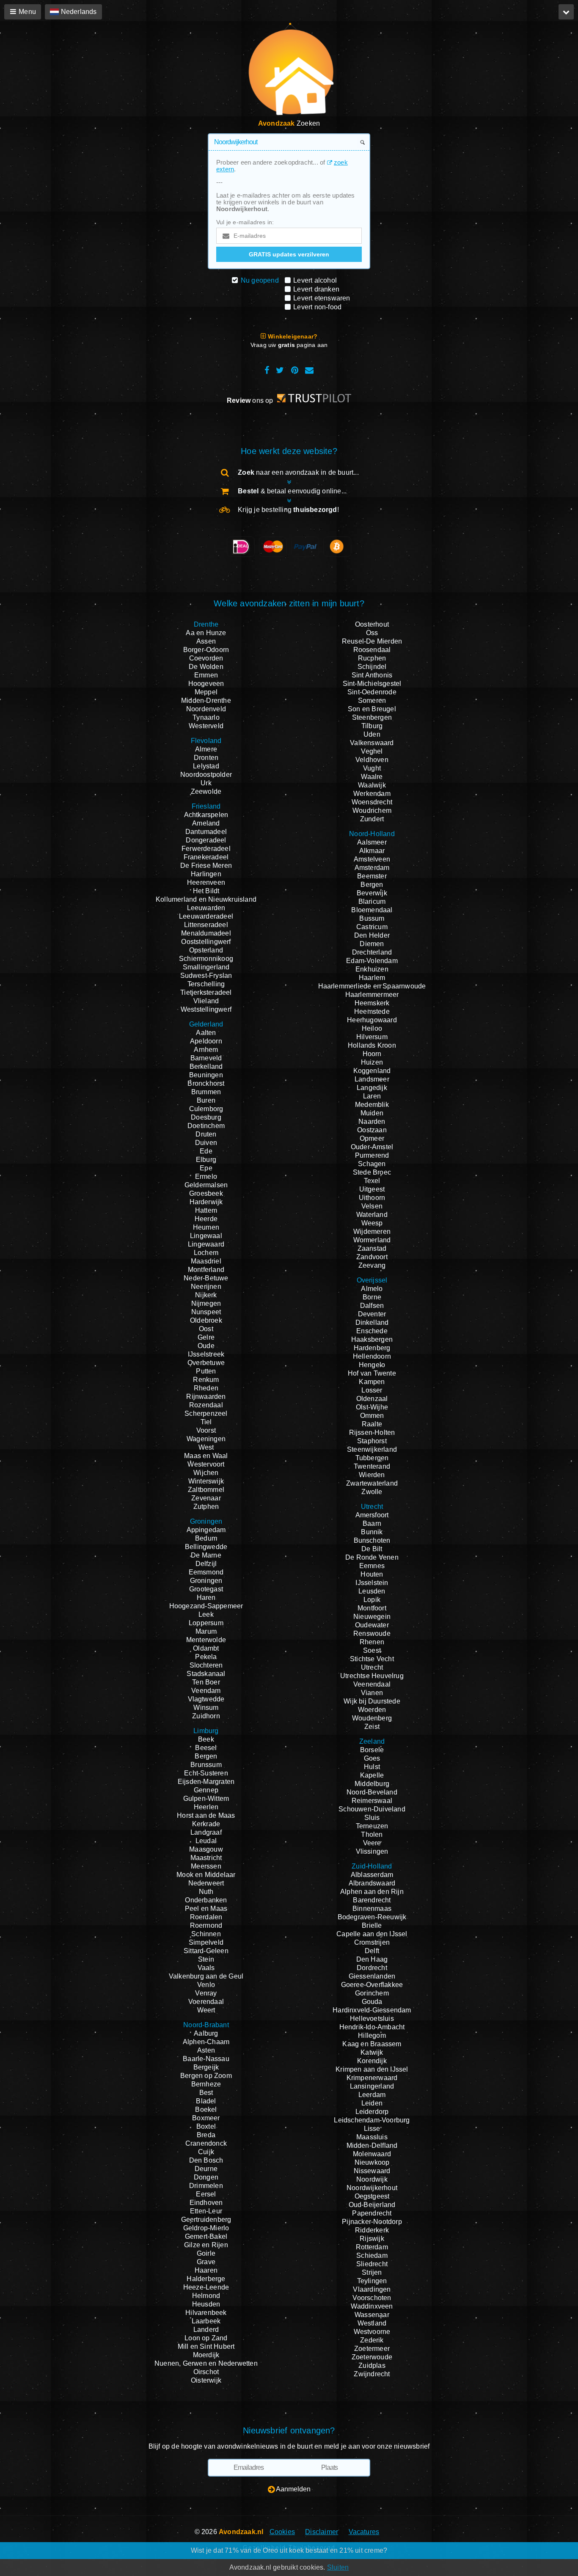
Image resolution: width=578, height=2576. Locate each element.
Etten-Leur (206, 2211)
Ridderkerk (372, 2230)
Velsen (372, 1206)
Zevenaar (206, 1498)
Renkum (206, 1380)
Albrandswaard (372, 1883)
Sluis (372, 1818)
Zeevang (372, 1265)
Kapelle (372, 1775)
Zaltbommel (206, 1490)
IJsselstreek (206, 1354)
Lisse (372, 2129)
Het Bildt (206, 891)
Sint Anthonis (372, 675)
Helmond (206, 2296)
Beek (206, 1739)
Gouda (372, 2002)
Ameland (206, 823)
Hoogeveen (206, 684)
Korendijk (372, 2061)
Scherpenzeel (206, 1413)
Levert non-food (317, 307)
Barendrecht (372, 1900)
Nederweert (206, 1883)
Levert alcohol (315, 280)
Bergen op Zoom (206, 2076)
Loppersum (206, 1623)
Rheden (206, 1388)
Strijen (372, 2272)
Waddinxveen (372, 2306)
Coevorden (206, 658)
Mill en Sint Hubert (206, 2346)
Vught (372, 768)
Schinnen (206, 1934)
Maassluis (372, 2137)
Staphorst (372, 1441)
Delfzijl (206, 1564)
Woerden (372, 1710)
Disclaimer (322, 2532)
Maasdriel (206, 1261)
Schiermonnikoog (206, 959)
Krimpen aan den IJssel (372, 2069)
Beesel (206, 1748)
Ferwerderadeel (206, 849)
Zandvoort (372, 1257)
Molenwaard (372, 2154)
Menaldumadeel (206, 933)
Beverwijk (372, 893)
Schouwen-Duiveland (372, 1809)
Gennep (206, 1790)
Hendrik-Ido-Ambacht (372, 2027)
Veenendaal (372, 1684)
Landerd (206, 2330)
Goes (372, 1758)
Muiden (372, 1113)
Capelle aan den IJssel (372, 1934)
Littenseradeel (206, 925)
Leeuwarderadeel (206, 916)
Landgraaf (206, 1832)
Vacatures (364, 2532)
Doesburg (206, 1117)
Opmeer (372, 1138)
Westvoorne (372, 2332)
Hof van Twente (372, 1373)
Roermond (206, 1925)
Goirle (206, 2253)
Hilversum (372, 1037)
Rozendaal (206, 1405)
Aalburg (206, 2033)
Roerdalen (206, 1917)
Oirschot (206, 2372)
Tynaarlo (206, 717)
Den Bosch (206, 2160)
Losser (372, 1390)
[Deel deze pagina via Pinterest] (295, 370)
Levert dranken (316, 289)
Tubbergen (372, 1458)
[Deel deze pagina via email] (309, 370)
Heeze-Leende (206, 2287)
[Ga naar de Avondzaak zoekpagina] (291, 73)
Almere (206, 749)
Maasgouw (206, 1849)
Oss (372, 633)
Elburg (206, 1160)
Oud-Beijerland (372, 2205)
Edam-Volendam (372, 961)
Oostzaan (372, 1130)
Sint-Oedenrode (372, 692)
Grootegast (206, 1589)
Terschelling (206, 984)
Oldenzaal (372, 1399)
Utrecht (372, 1667)
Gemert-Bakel (206, 2236)
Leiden (372, 2103)
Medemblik (372, 1105)
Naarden (372, 1121)
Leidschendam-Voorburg (372, 2120)
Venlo (206, 1985)
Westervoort (206, 1464)
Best (206, 2093)
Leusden (372, 1591)
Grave (206, 2262)
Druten (206, 1134)
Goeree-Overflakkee (372, 1985)
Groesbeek (206, 1193)
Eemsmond (206, 1572)
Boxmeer (206, 2118)
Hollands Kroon (372, 1045)
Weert (206, 2010)
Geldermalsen (206, 1185)
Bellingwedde (206, 1547)
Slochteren (206, 1665)
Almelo (372, 1289)
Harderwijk (206, 1202)
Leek (206, 1614)
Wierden (372, 1475)
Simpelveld (206, 1942)
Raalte (372, 1424)
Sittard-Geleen (206, 1951)
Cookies (282, 2532)
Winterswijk (206, 1481)
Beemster (372, 876)
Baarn (372, 1523)
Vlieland (206, 1001)
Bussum (372, 918)
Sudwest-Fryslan (206, 976)
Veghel (372, 751)
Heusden (206, 2304)
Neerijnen (206, 1287)
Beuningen (206, 1075)
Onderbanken (206, 1900)
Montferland (206, 1270)
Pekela (206, 1657)
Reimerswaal (372, 1801)
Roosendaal (372, 650)
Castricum (372, 927)
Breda (206, 2135)
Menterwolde (206, 1640)
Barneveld (206, 1058)
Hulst (372, 1767)
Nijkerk (206, 1295)
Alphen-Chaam (206, 2042)
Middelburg (372, 1784)
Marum (206, 1631)
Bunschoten (372, 1540)
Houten (372, 1574)
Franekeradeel (206, 857)
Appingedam (206, 1530)
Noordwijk (372, 2179)
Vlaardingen (372, 2289)
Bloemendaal (372, 910)
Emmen (206, 675)
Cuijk (206, 2152)
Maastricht (206, 1858)
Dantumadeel (206, 832)
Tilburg (372, 726)
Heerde (206, 1219)
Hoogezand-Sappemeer (206, 1606)
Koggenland (372, 1071)
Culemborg (206, 1109)
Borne (372, 1297)
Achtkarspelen (206, 815)
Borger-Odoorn (206, 650)
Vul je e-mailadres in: (245, 222)
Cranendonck (206, 2143)
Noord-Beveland (372, 1792)
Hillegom (372, 2035)
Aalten (206, 1033)
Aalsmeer (372, 842)
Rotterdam (372, 2247)
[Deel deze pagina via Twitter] (280, 370)
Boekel (206, 2110)
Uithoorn (372, 1198)
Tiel (206, 1422)
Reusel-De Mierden (372, 641)
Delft (372, 1951)
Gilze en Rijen (206, 2245)
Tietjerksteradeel (206, 992)
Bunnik (372, 1532)
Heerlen (206, 1807)
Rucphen (372, 658)
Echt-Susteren (206, 1773)
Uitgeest (372, 1189)
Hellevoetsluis (372, 2019)
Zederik (372, 2340)
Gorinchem (372, 1993)
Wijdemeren (372, 1232)
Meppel (206, 692)
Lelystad (206, 766)
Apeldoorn (206, 1041)
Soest (372, 1650)
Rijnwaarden (206, 1397)
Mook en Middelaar (206, 1875)
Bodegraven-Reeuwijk (372, 1917)
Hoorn (372, 1054)
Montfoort (372, 1608)
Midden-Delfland (372, 2145)
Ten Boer (206, 1682)
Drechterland (372, 952)
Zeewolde (206, 791)
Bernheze (206, 2084)
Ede (206, 1151)
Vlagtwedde (206, 1699)
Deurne (206, 2169)
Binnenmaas (372, 1909)
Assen (206, 641)
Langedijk (372, 1088)
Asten (206, 2050)
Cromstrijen (372, 1942)
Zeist (372, 1727)
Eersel (206, 2194)
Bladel (206, 2101)
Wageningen (206, 1439)
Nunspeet (206, 1312)
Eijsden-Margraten (206, 1782)
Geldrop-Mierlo (206, 2228)
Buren (206, 1100)
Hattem (206, 1210)
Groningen (206, 1581)
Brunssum (206, 1765)
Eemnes (372, 1566)
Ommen (372, 1416)
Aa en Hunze (206, 633)
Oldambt (206, 1648)
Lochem (206, 1253)
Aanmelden (293, 2489)
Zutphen (206, 1507)
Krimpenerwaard (372, 2078)
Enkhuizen (372, 969)
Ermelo (206, 1177)
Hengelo (372, 1365)
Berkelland (206, 1066)
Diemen (372, 944)
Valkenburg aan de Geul (206, 1976)
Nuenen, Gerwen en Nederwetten (206, 2363)
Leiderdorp (372, 2112)
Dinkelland (372, 1322)
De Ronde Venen (372, 1557)
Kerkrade (206, 1824)
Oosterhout (372, 624)
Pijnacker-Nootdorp (372, 2222)
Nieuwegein (372, 1617)
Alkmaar (372, 851)
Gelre (206, 1337)
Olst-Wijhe (372, 1407)
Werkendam (372, 794)
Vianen (372, 1693)
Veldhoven (372, 760)
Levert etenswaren (322, 298)
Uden (372, 734)
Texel (372, 1181)
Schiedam (372, 2255)
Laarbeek (206, 2321)
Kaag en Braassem (372, 2044)
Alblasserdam (372, 1875)
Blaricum (372, 901)
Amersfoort (372, 1515)
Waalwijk (372, 785)
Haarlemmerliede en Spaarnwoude (372, 986)
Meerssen (206, 1866)
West (206, 1447)
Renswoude (372, 1633)
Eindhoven (206, 2203)
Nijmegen (206, 1303)
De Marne (206, 1555)
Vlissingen (372, 1851)
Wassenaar (372, 2315)
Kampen (372, 1382)
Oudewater (372, 1625)
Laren (372, 1096)
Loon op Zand (206, 2338)
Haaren (206, 2270)
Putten (206, 1371)
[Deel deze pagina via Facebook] (267, 370)
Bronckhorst (206, 1083)
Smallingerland (206, 967)
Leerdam (372, 2095)
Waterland (372, 1215)
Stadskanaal (206, 1674)
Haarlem (372, 978)
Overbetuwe (206, 1363)
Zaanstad (372, 1248)
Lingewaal (206, 1236)
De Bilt (372, 1549)
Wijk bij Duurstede (372, 1701)
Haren (206, 1598)
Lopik (372, 1600)
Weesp (372, 1223)
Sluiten (338, 2567)
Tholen (372, 1834)
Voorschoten (372, 2298)
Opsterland (206, 950)
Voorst (206, 1430)
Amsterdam (372, 868)
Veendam (206, 1691)
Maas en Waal (206, 1456)
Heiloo (372, 1028)
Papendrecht (372, 2213)
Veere (372, 1843)
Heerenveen (206, 882)
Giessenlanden (372, 1976)
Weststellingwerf (206, 1009)
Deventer (372, 1314)
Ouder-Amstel (372, 1147)
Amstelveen (372, 859)
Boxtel (206, 2126)
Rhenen (372, 1642)
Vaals (206, 1968)
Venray (206, 1993)
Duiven (206, 1143)
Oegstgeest (372, 2196)
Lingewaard (206, 1244)
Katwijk (372, 2052)
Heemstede (372, 1011)
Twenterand (372, 1466)
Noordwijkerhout (372, 2188)
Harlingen (206, 874)
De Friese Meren (206, 866)
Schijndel (372, 667)
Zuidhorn (206, 1716)
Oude (206, 1346)
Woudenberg (372, 1718)
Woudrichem (372, 811)
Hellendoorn (372, 1356)
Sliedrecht (372, 2264)
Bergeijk (206, 2067)
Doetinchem (206, 1126)
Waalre (372, 777)
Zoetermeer (372, 2349)
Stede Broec (372, 1172)
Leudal (206, 1841)
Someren (372, 700)
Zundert (372, 819)
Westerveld (206, 726)
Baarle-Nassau (206, 2059)
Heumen (206, 1227)
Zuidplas (372, 2365)
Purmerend (372, 1155)
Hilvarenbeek (206, 2313)
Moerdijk (206, 2355)
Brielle (372, 1925)
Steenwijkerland (372, 1449)
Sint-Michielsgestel (372, 684)
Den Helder (372, 935)
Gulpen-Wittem (206, 1799)
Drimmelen (206, 2186)
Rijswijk (372, 2239)
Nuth (206, 1892)
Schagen (372, 1164)
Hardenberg (372, 1348)
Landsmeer (372, 1079)
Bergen (206, 1756)
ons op (251, 400)
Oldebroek (206, 1320)
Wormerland (372, 1240)
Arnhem (206, 1050)
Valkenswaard (372, 743)
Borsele (372, 1750)
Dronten (206, 758)
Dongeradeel (206, 840)
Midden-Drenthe (206, 700)
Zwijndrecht (372, 2374)
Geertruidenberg (206, 2220)
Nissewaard (372, 2171)
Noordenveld (206, 709)
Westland (372, 2323)
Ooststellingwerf (206, 942)
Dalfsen (372, 1306)
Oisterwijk (206, 2380)
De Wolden (206, 667)
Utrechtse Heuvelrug (372, 1676)
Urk (206, 783)
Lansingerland (372, 2086)
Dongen (206, 2177)
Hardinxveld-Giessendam (372, 2010)
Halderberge (206, 2279)
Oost (206, 1329)
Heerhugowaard (372, 1020)
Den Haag (372, 1959)
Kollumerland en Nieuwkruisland (206, 899)
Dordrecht (372, 1968)
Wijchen (206, 1473)
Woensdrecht (372, 802)
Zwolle (372, 1492)
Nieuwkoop (372, 2162)
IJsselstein (372, 1583)
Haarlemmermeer (372, 995)
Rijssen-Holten (372, 1432)
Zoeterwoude (372, 2357)
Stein (206, 1959)
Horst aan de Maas (206, 1815)
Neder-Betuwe (206, 1278)
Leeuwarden (206, 908)
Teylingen (372, 2281)
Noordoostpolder (206, 775)
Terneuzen (372, 1826)
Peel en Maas (206, 1909)
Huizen (372, 1062)
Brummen (206, 1092)
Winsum (206, 1708)
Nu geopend (260, 280)
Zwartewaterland (372, 1483)
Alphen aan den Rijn (372, 1892)
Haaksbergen (372, 1339)
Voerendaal (206, 2002)
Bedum (206, 1538)
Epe (206, 1168)
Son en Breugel (372, 709)
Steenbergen (372, 717)
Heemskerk (372, 1003)
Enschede (372, 1331)
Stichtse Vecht (372, 1659)
